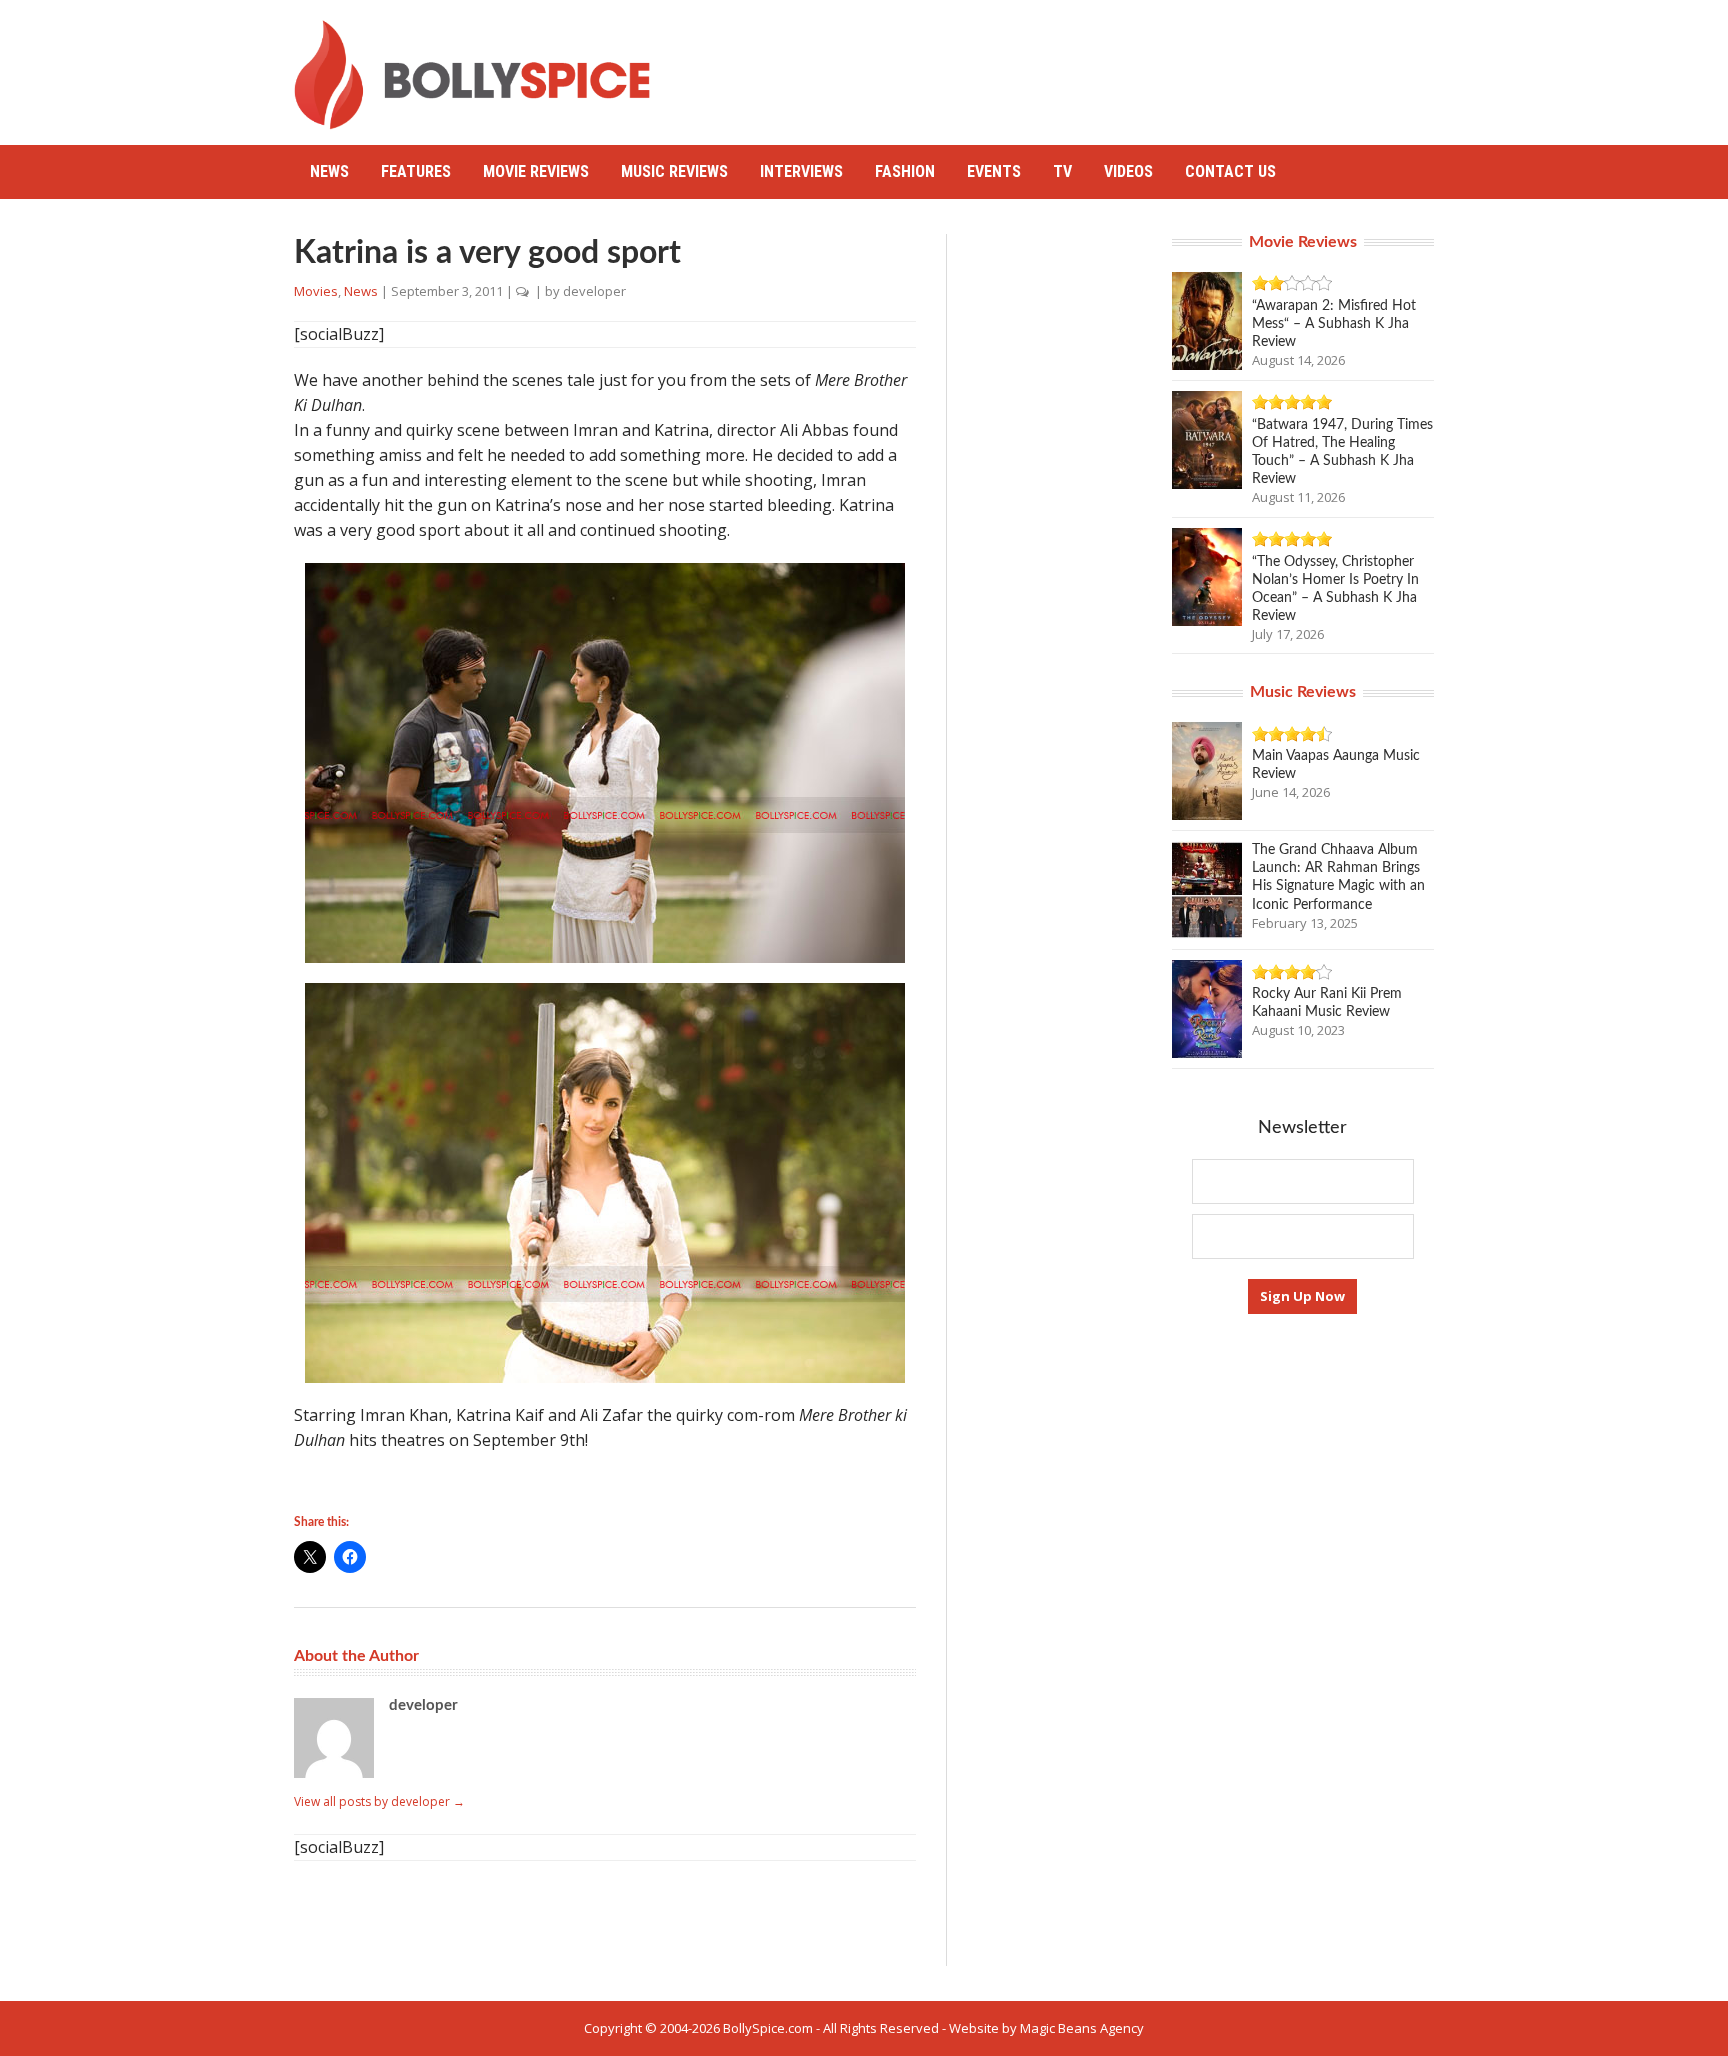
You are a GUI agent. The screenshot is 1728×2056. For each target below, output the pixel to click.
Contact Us (1230, 171)
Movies (316, 291)
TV (1062, 171)
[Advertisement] (1070, 65)
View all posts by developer (379, 1801)
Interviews (801, 171)
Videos (1128, 171)
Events (994, 171)
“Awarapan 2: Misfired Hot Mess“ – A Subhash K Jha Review (1334, 324)
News (329, 171)
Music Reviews (674, 171)
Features (416, 171)
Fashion (905, 171)
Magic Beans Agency (1082, 2028)
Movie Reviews (536, 171)
